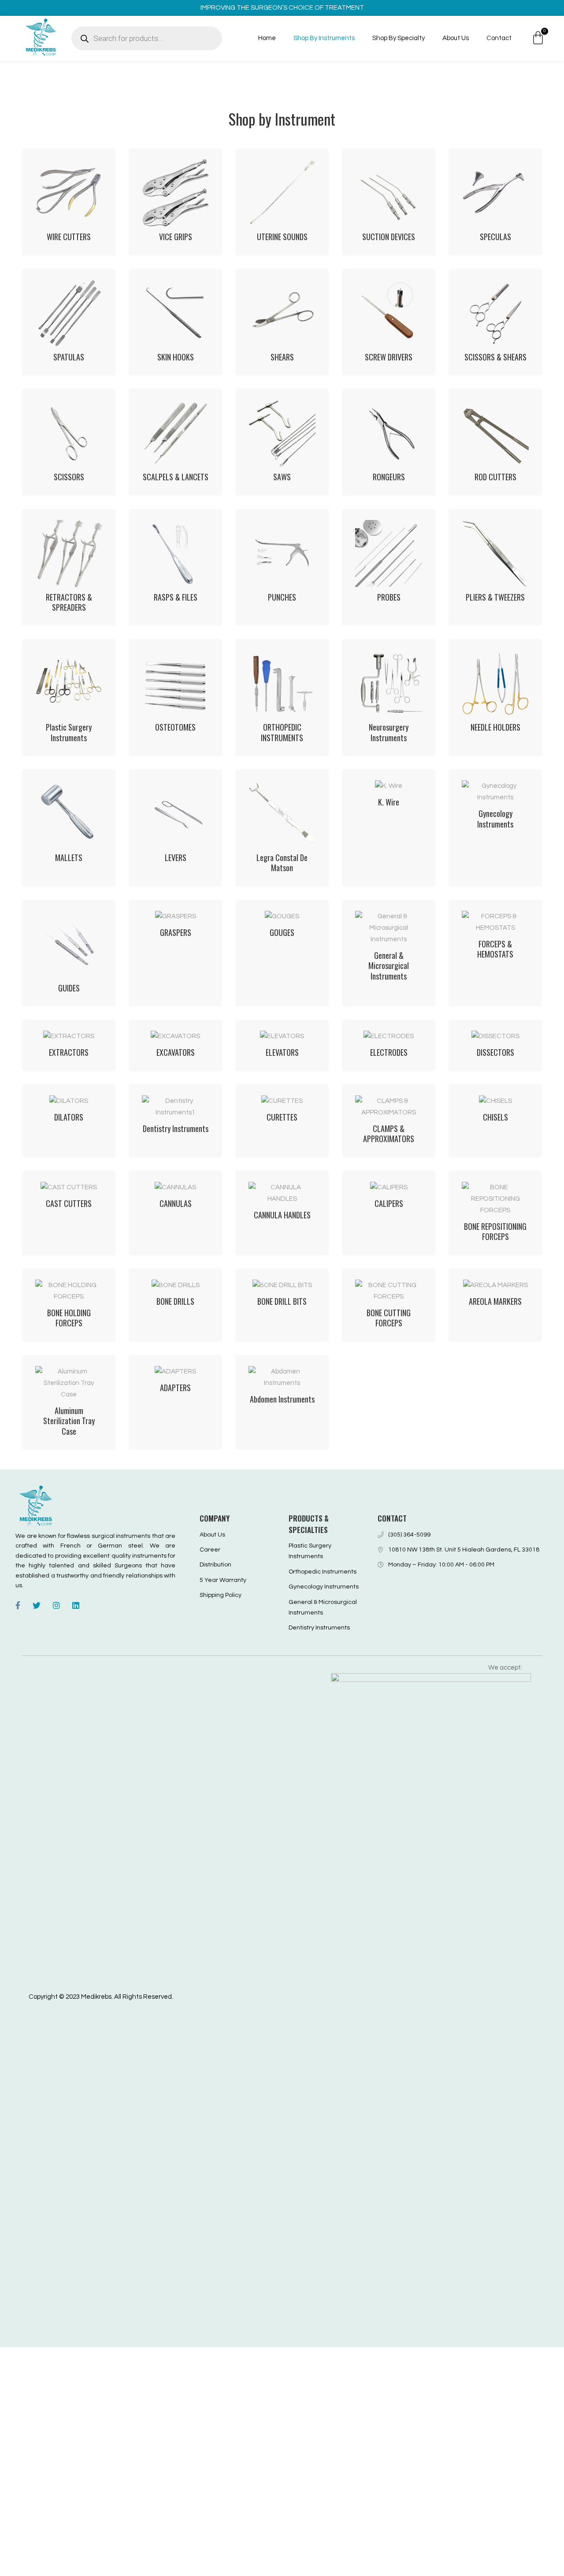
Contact (499, 38)
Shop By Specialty (399, 38)
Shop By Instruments (324, 38)
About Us (456, 38)
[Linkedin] (76, 1605)
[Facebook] (18, 1605)
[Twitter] (37, 1605)
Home (267, 38)
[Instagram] (56, 1605)
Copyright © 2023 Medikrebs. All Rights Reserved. (101, 1997)
